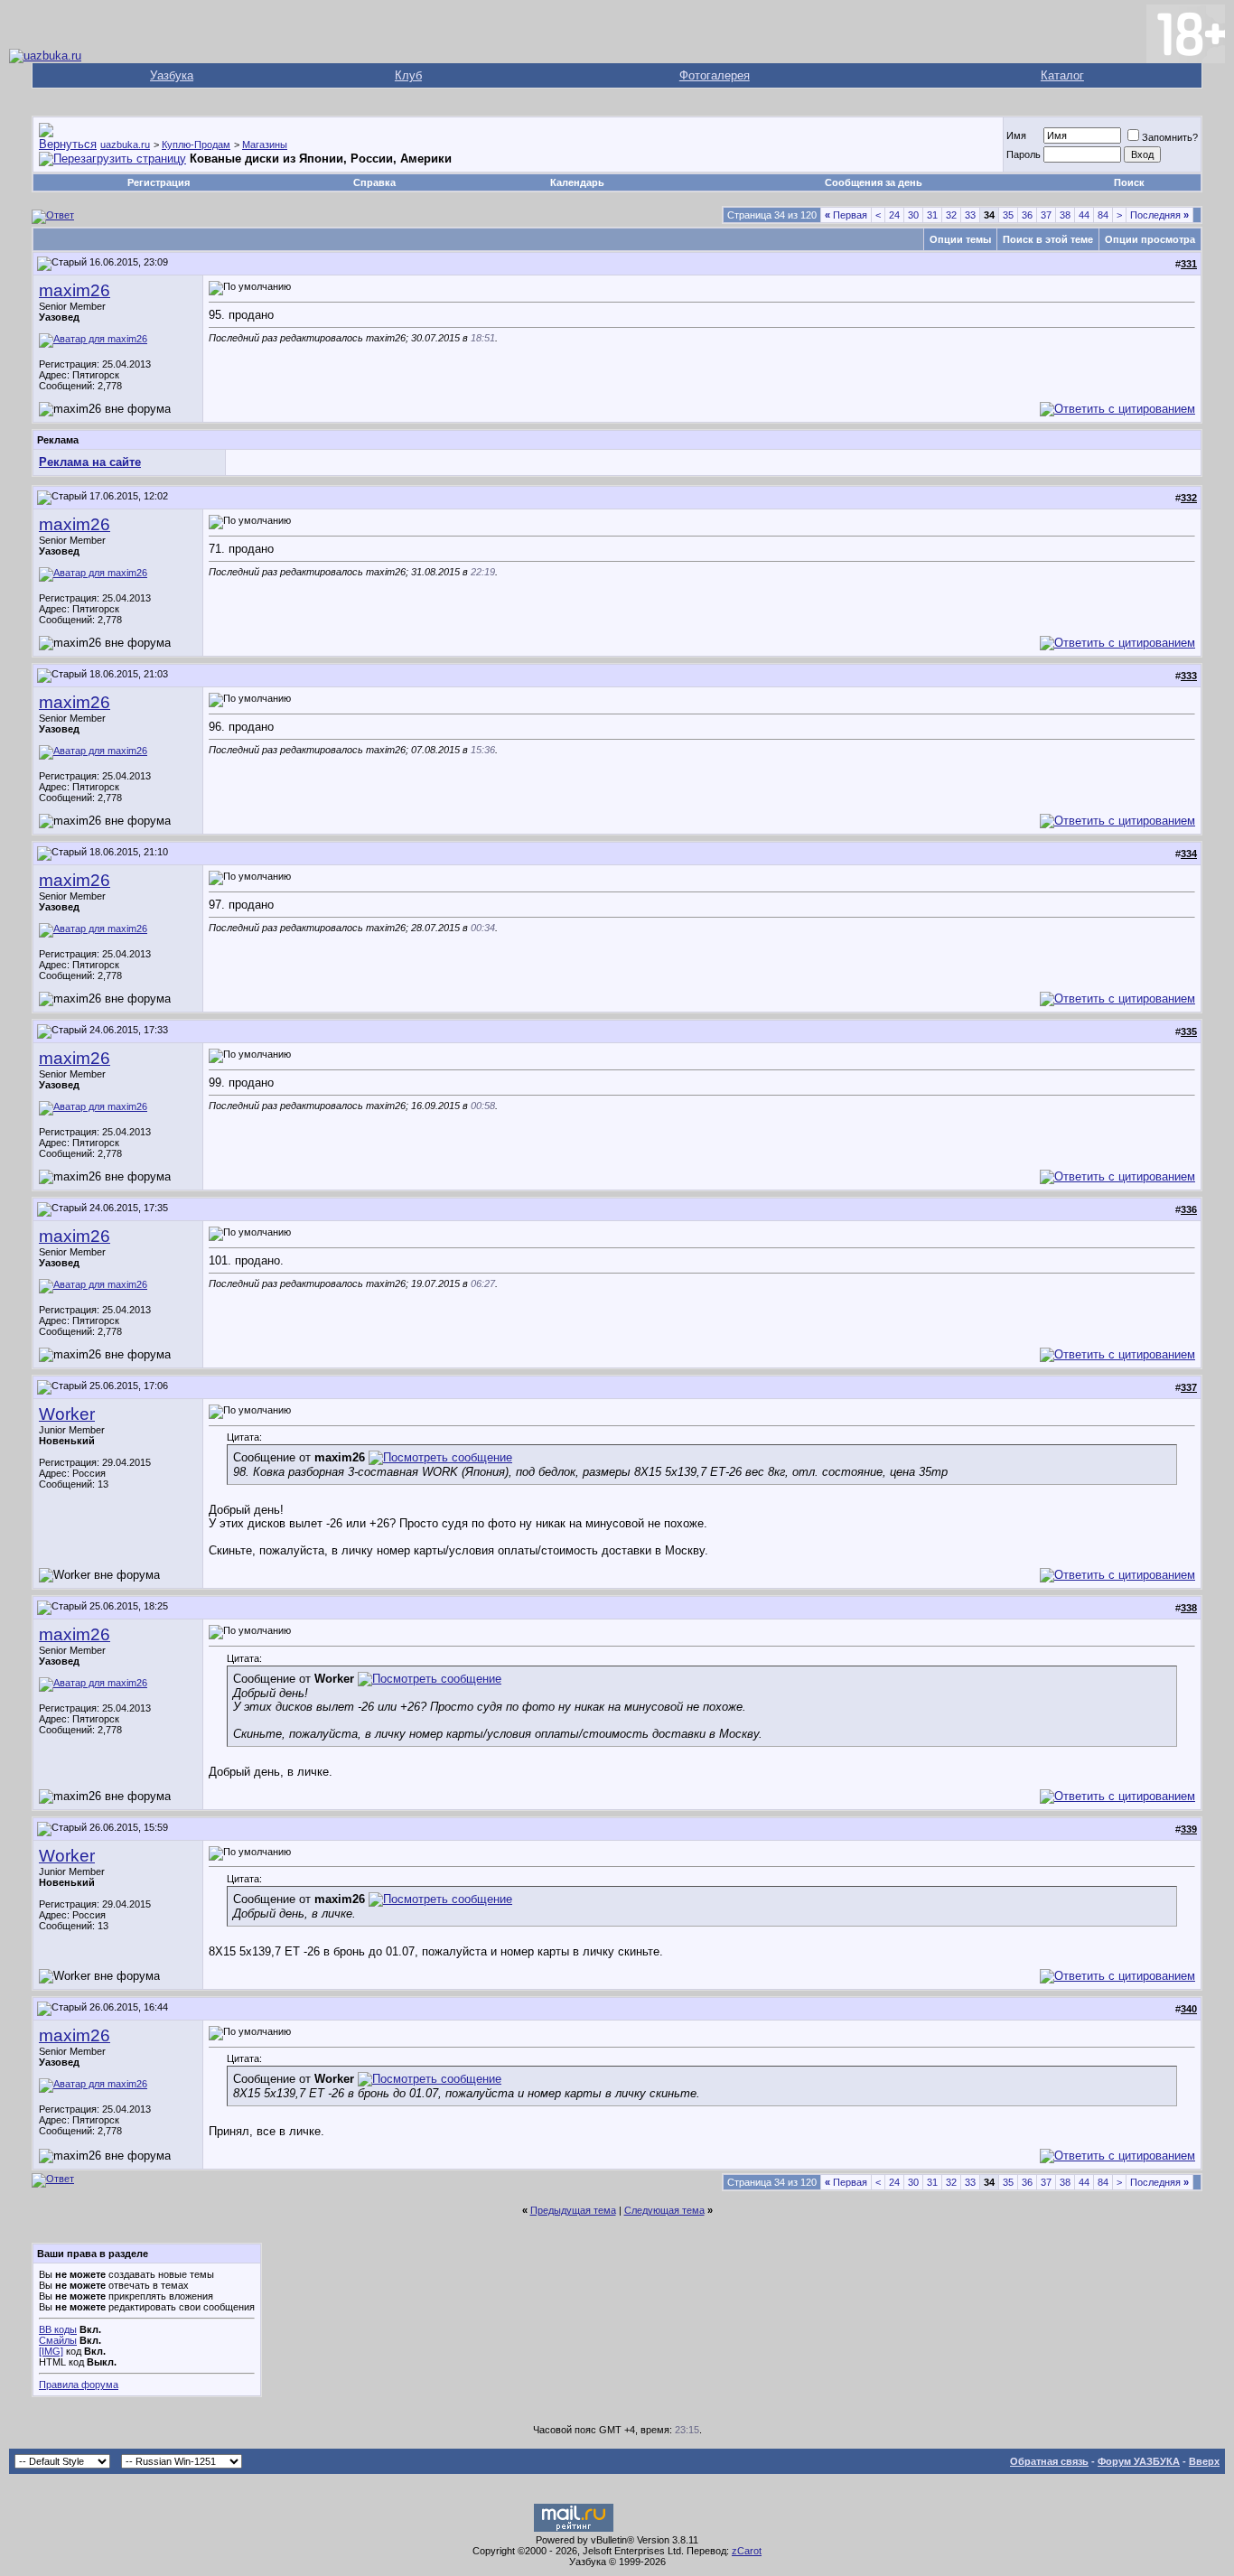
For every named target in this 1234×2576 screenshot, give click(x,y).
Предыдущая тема (573, 2210)
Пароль (1024, 154)
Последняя (1159, 215)
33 (970, 215)
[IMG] (51, 2351)
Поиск (1129, 182)
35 (1008, 215)
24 (894, 215)
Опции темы (960, 239)
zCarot (747, 2551)
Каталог (1062, 75)
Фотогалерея (715, 75)
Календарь (577, 182)
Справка (374, 182)
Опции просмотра (1150, 239)
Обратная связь (1049, 2461)
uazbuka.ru (125, 145)
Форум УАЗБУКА (1139, 2461)
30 (913, 215)
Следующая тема (664, 2210)
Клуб (408, 75)
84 (1103, 215)
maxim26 (75, 290)
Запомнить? (1170, 137)
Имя (1016, 135)
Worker (67, 1414)
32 (951, 215)
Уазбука (172, 75)
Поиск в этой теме (1048, 239)
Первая (846, 215)
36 (1027, 215)
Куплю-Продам (196, 145)
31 (932, 215)
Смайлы (58, 2340)
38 (1065, 215)
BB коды (58, 2329)
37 (1046, 215)
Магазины (265, 145)
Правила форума (79, 2385)
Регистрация (159, 182)
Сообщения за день (874, 182)
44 (1084, 215)
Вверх (1204, 2461)
